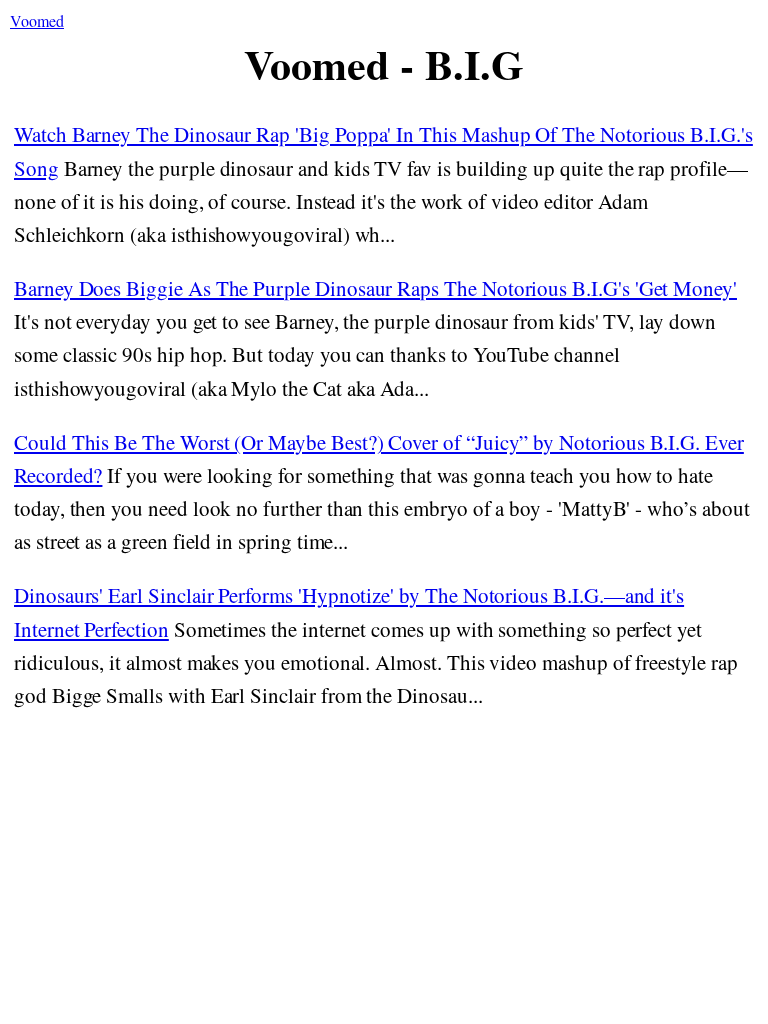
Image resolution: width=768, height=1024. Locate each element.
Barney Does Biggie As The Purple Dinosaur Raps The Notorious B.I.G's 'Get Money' (375, 288)
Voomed (37, 20)
